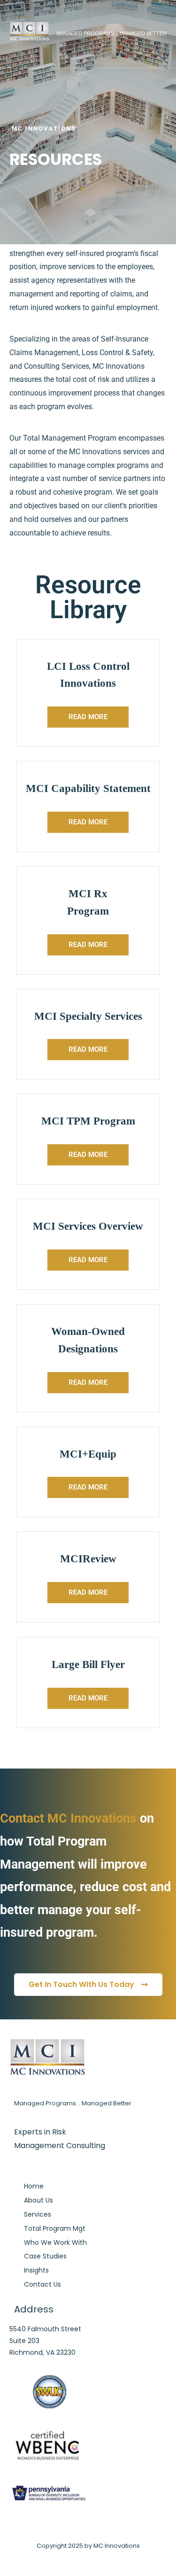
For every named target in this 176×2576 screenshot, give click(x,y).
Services (38, 2214)
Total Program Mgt (55, 2228)
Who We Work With (55, 2242)
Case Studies (45, 2256)
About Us (38, 2200)
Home (34, 2186)
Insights (36, 2270)
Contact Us (42, 2284)
